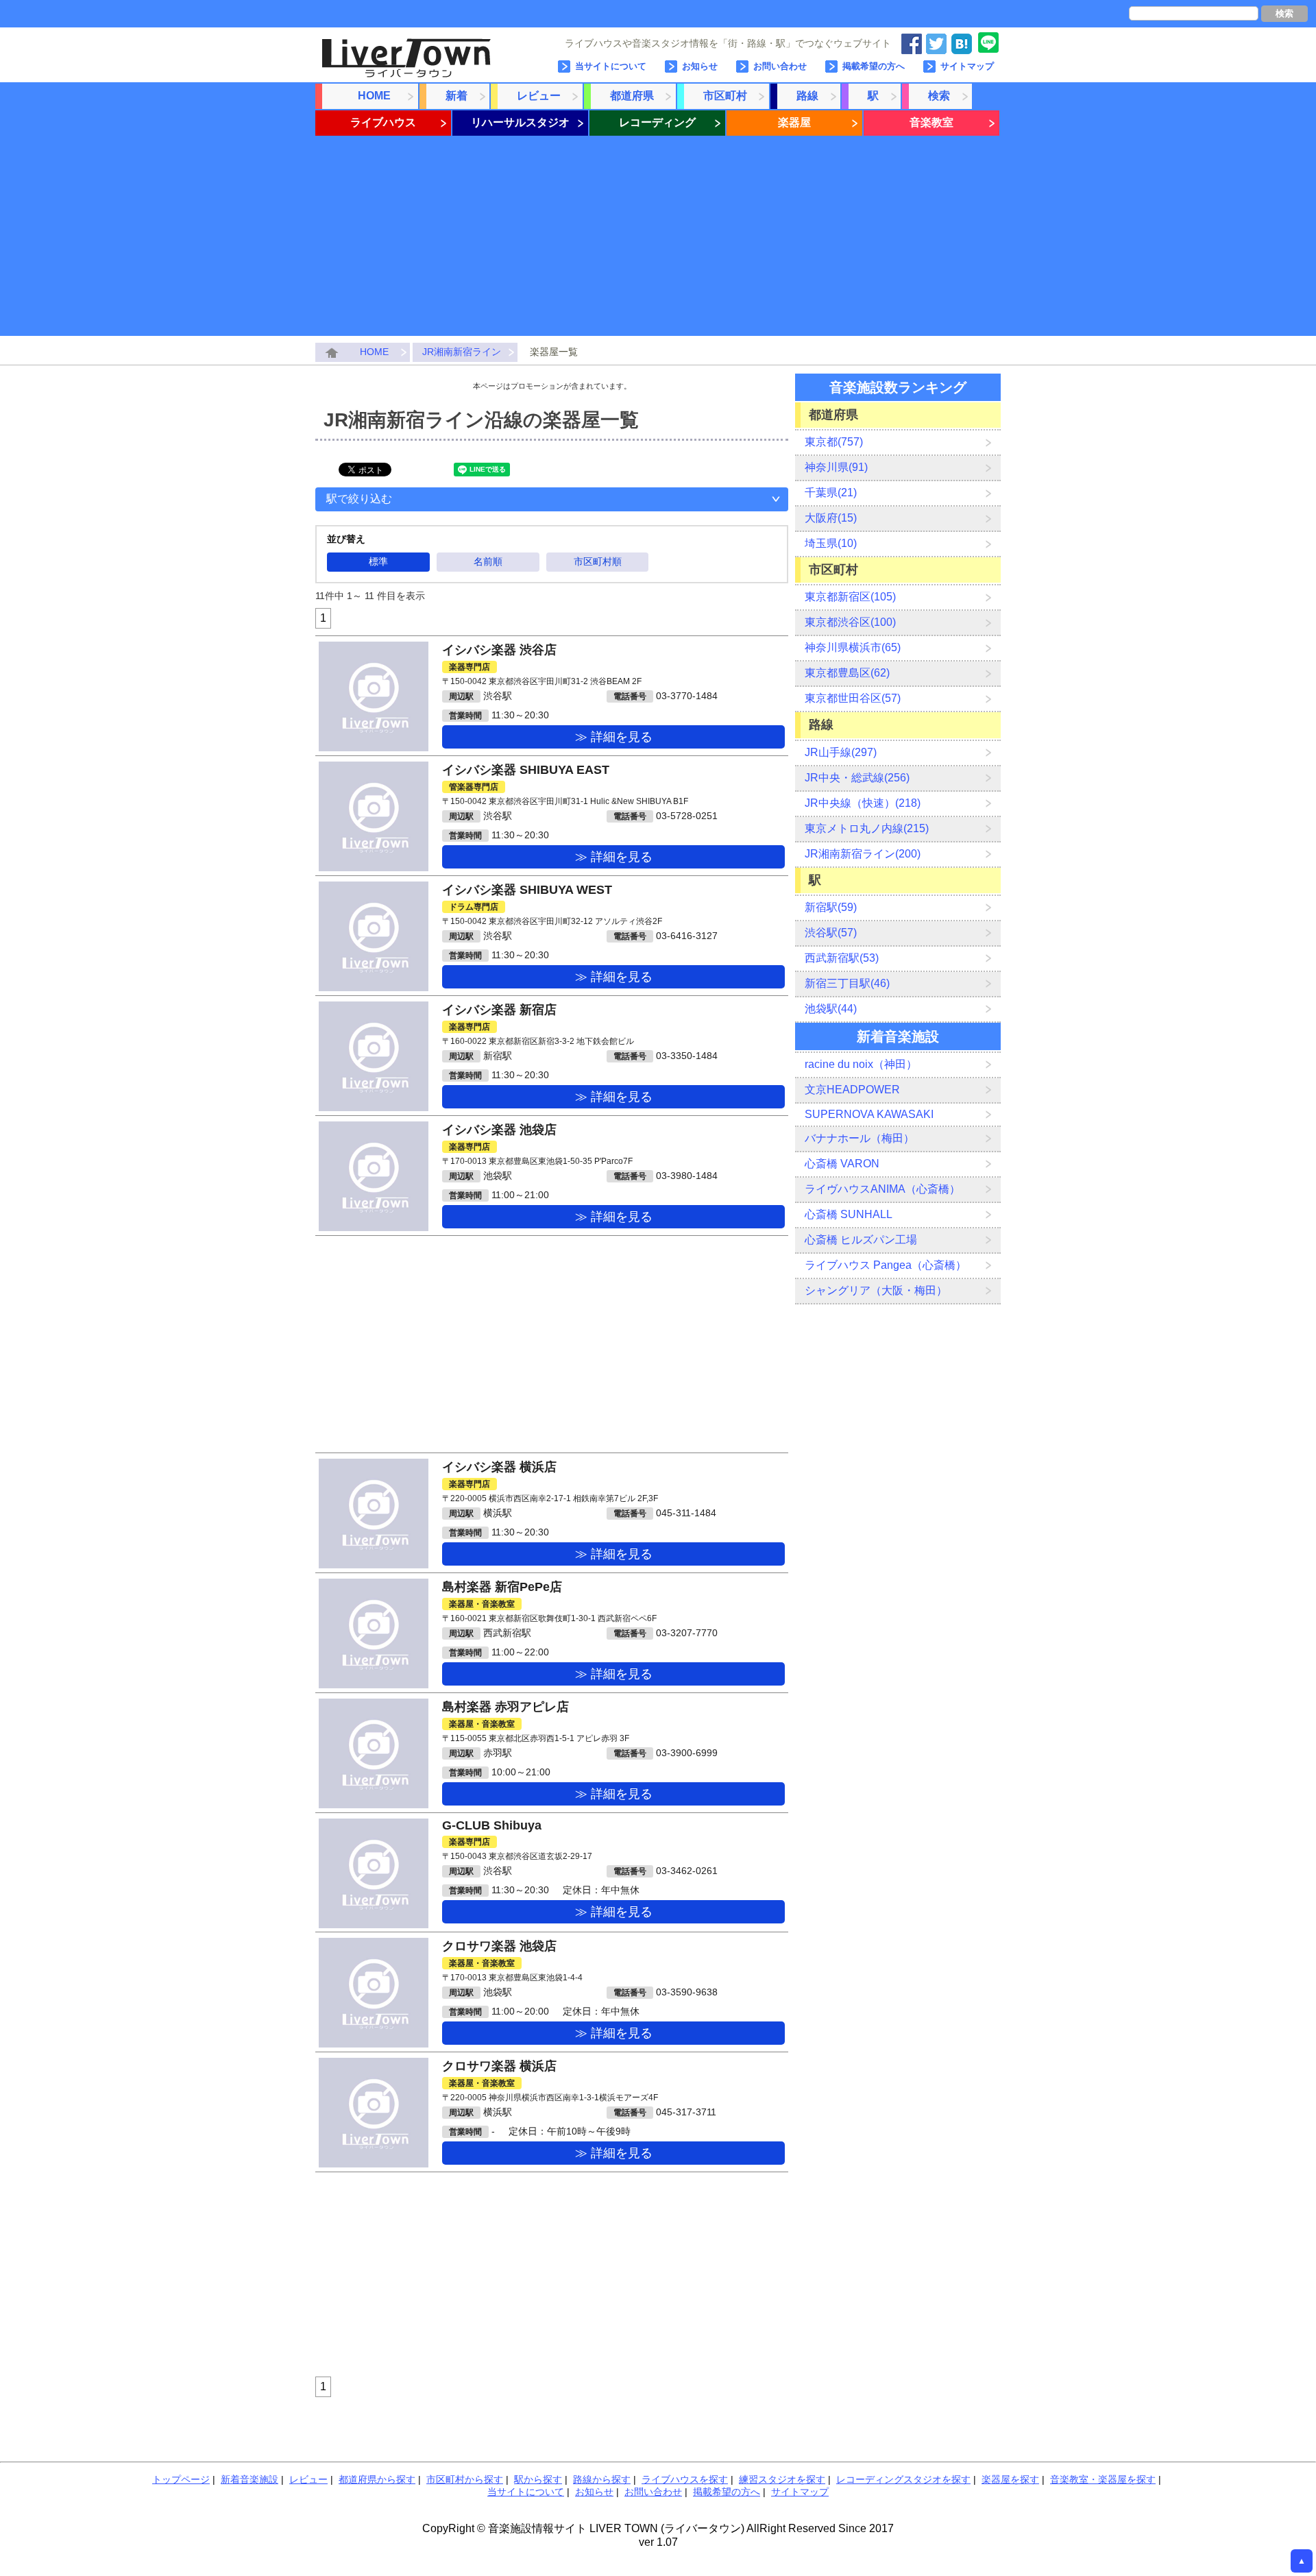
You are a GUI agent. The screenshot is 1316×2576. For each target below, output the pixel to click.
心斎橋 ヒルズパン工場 (861, 1240)
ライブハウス (383, 122)
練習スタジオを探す (782, 2479)
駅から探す (538, 2479)
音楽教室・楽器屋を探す (1103, 2479)
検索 (1284, 13)
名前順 (488, 561)
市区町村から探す (465, 2479)
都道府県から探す (377, 2479)
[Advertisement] (658, 240)
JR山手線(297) (841, 752)
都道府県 (632, 96)
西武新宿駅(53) (842, 958)
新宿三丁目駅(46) (847, 983)
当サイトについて (611, 66)
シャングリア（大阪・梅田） (876, 1290)
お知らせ (700, 66)
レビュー (539, 96)
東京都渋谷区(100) (850, 622)
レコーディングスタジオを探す (903, 2479)
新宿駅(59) (831, 907)
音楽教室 (931, 122)
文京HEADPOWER (852, 1090)
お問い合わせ (780, 66)
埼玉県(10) (831, 543)
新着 (456, 96)
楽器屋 (794, 122)
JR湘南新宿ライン (462, 352)
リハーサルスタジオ (520, 122)
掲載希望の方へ (874, 66)
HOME (374, 96)
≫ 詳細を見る (614, 737)
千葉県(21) (831, 493)
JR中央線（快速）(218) (863, 803)
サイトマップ (967, 66)
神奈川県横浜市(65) (853, 647)
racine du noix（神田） (861, 1064)
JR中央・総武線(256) (857, 778)
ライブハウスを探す (685, 2479)
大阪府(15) (831, 518)
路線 (807, 96)
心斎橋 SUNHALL (849, 1214)
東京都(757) (834, 442)
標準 (378, 561)
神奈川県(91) (836, 467)
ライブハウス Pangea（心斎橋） (886, 1265)
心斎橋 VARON (842, 1164)
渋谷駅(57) (831, 933)
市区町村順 (598, 561)
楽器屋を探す (1010, 2479)
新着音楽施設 (249, 2479)
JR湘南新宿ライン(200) (863, 854)
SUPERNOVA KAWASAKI (869, 1114)
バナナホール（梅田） (860, 1138)
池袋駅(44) (831, 1009)
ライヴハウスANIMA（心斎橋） (882, 1189)
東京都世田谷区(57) (853, 698)
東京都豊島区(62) (847, 673)
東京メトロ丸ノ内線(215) (867, 828)
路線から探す (602, 2479)
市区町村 (725, 96)
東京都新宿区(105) (850, 597)
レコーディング (657, 122)
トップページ (181, 2479)
